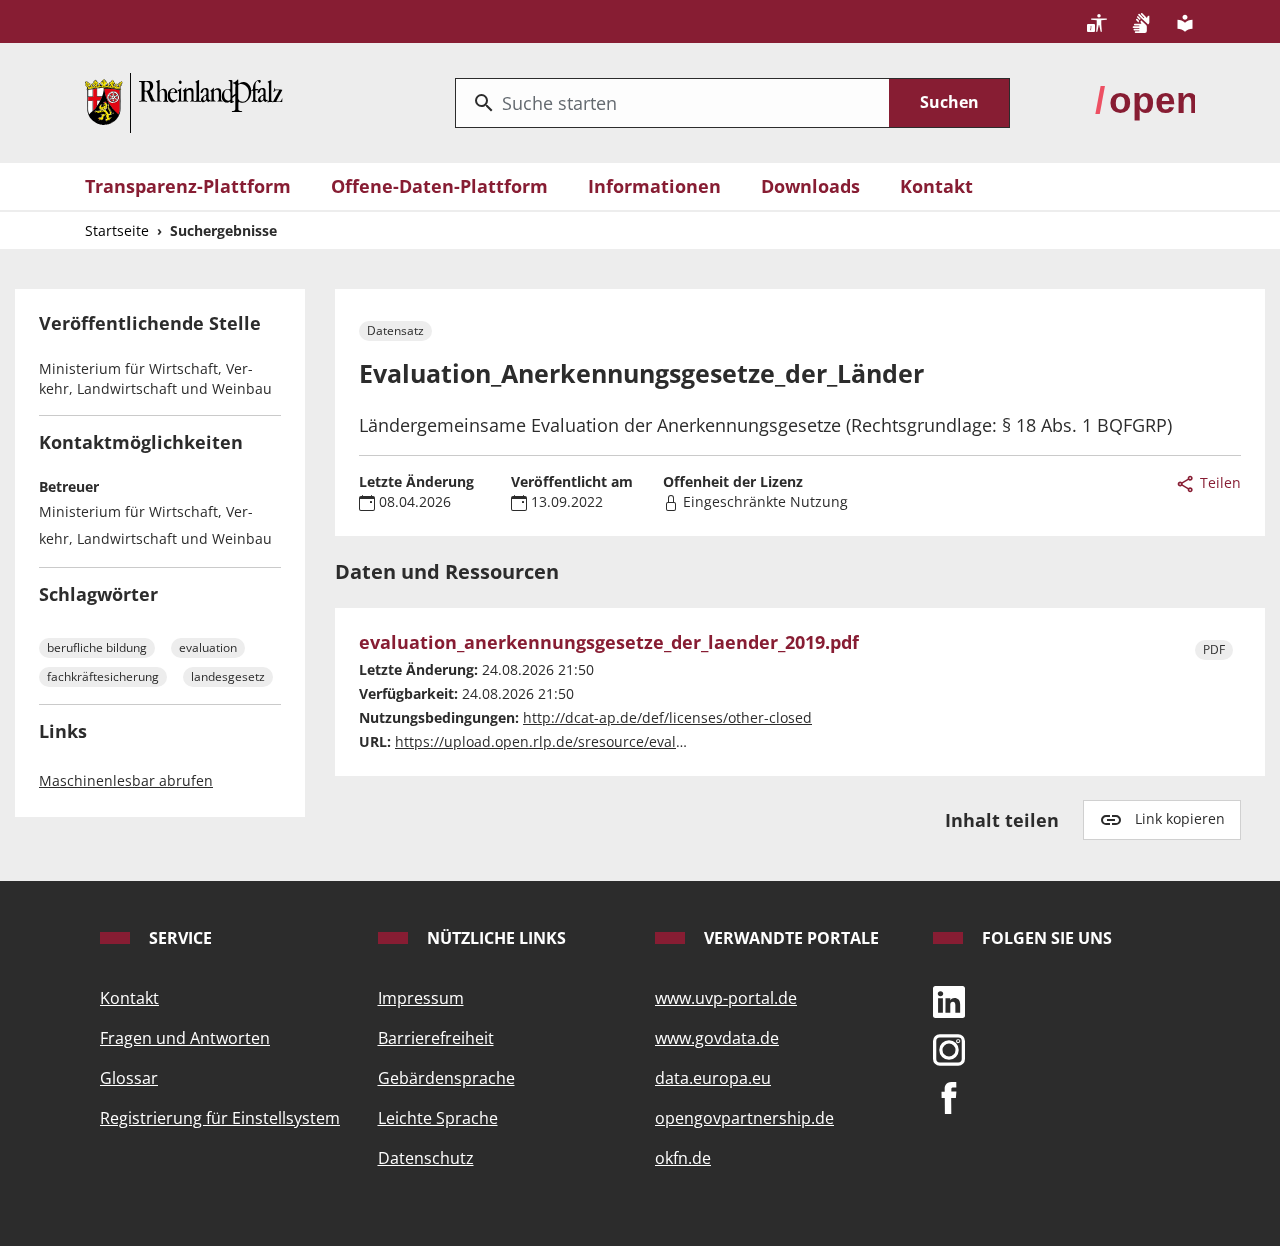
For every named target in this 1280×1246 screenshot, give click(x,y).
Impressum (421, 998)
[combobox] (672, 103)
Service (178, 938)
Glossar (129, 1078)
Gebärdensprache (446, 1078)
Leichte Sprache (438, 1118)
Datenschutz (426, 1158)
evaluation (208, 647)
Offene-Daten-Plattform (439, 186)
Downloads (810, 186)
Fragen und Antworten (185, 1038)
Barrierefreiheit (436, 1038)
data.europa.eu (713, 1078)
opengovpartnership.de (744, 1118)
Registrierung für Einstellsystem (220, 1118)
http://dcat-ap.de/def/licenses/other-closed (667, 717)
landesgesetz (228, 676)
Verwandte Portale (789, 938)
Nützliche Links (494, 938)
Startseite (117, 230)
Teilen (1218, 482)
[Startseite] (184, 101)
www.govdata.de (717, 1038)
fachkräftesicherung (103, 676)
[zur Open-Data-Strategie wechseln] (1145, 101)
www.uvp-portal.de (726, 998)
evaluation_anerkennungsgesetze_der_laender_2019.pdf (609, 643)
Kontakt (936, 186)
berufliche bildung (97, 647)
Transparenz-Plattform (188, 186)
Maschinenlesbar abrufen (126, 780)
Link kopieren (1180, 818)
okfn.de (683, 1158)
